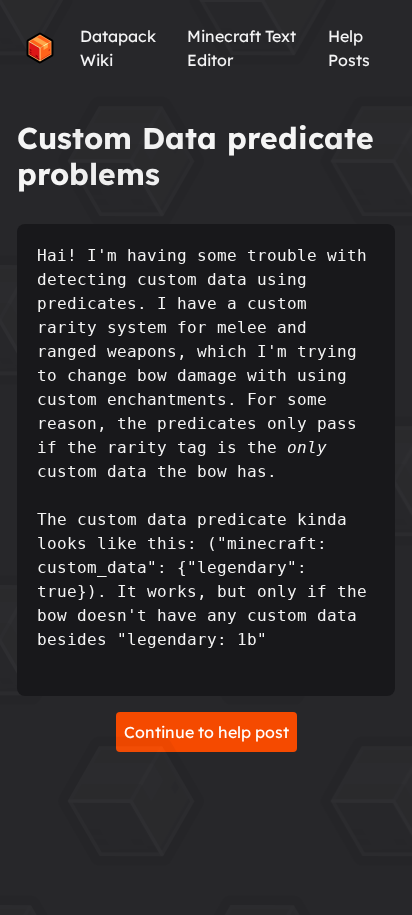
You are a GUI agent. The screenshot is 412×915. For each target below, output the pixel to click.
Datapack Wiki (118, 48)
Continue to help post (206, 732)
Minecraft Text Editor (241, 48)
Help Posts (349, 48)
